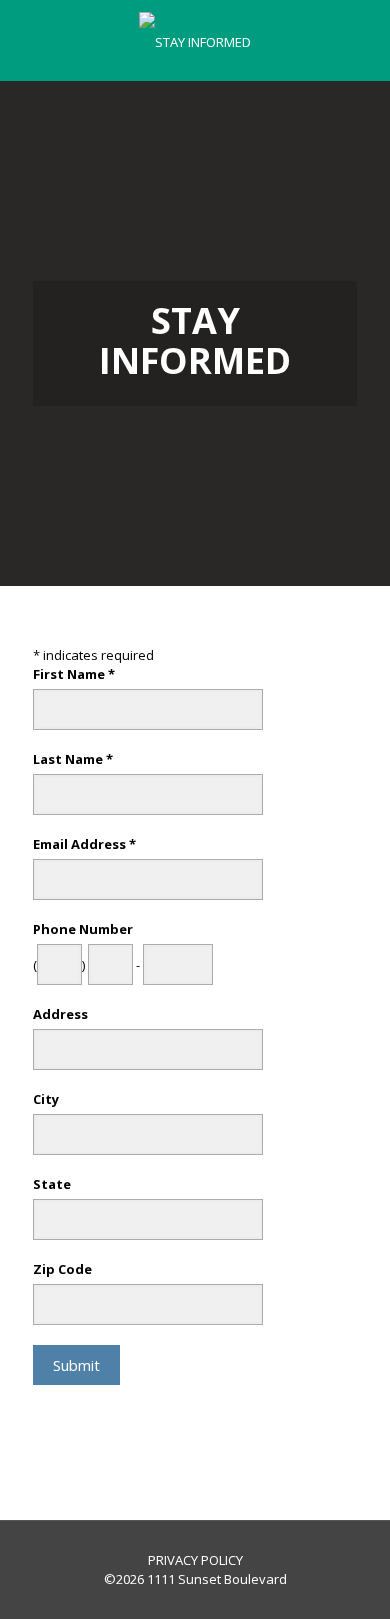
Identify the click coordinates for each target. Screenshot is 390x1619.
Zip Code (62, 1269)
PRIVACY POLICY (195, 1560)
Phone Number (83, 929)
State (52, 1184)
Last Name (73, 759)
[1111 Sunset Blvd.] (195, 40)
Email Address (84, 844)
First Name (74, 674)
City (46, 1099)
